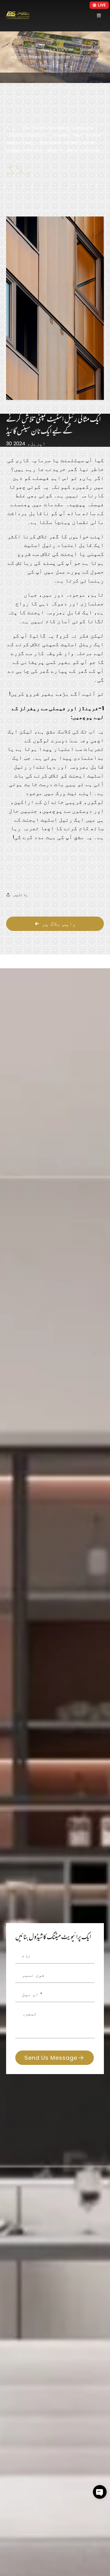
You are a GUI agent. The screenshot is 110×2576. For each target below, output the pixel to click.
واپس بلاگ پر (59, 924)
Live (102, 5)
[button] (100, 2492)
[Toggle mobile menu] (99, 15)
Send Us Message (51, 2058)
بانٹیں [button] (20, 894)
